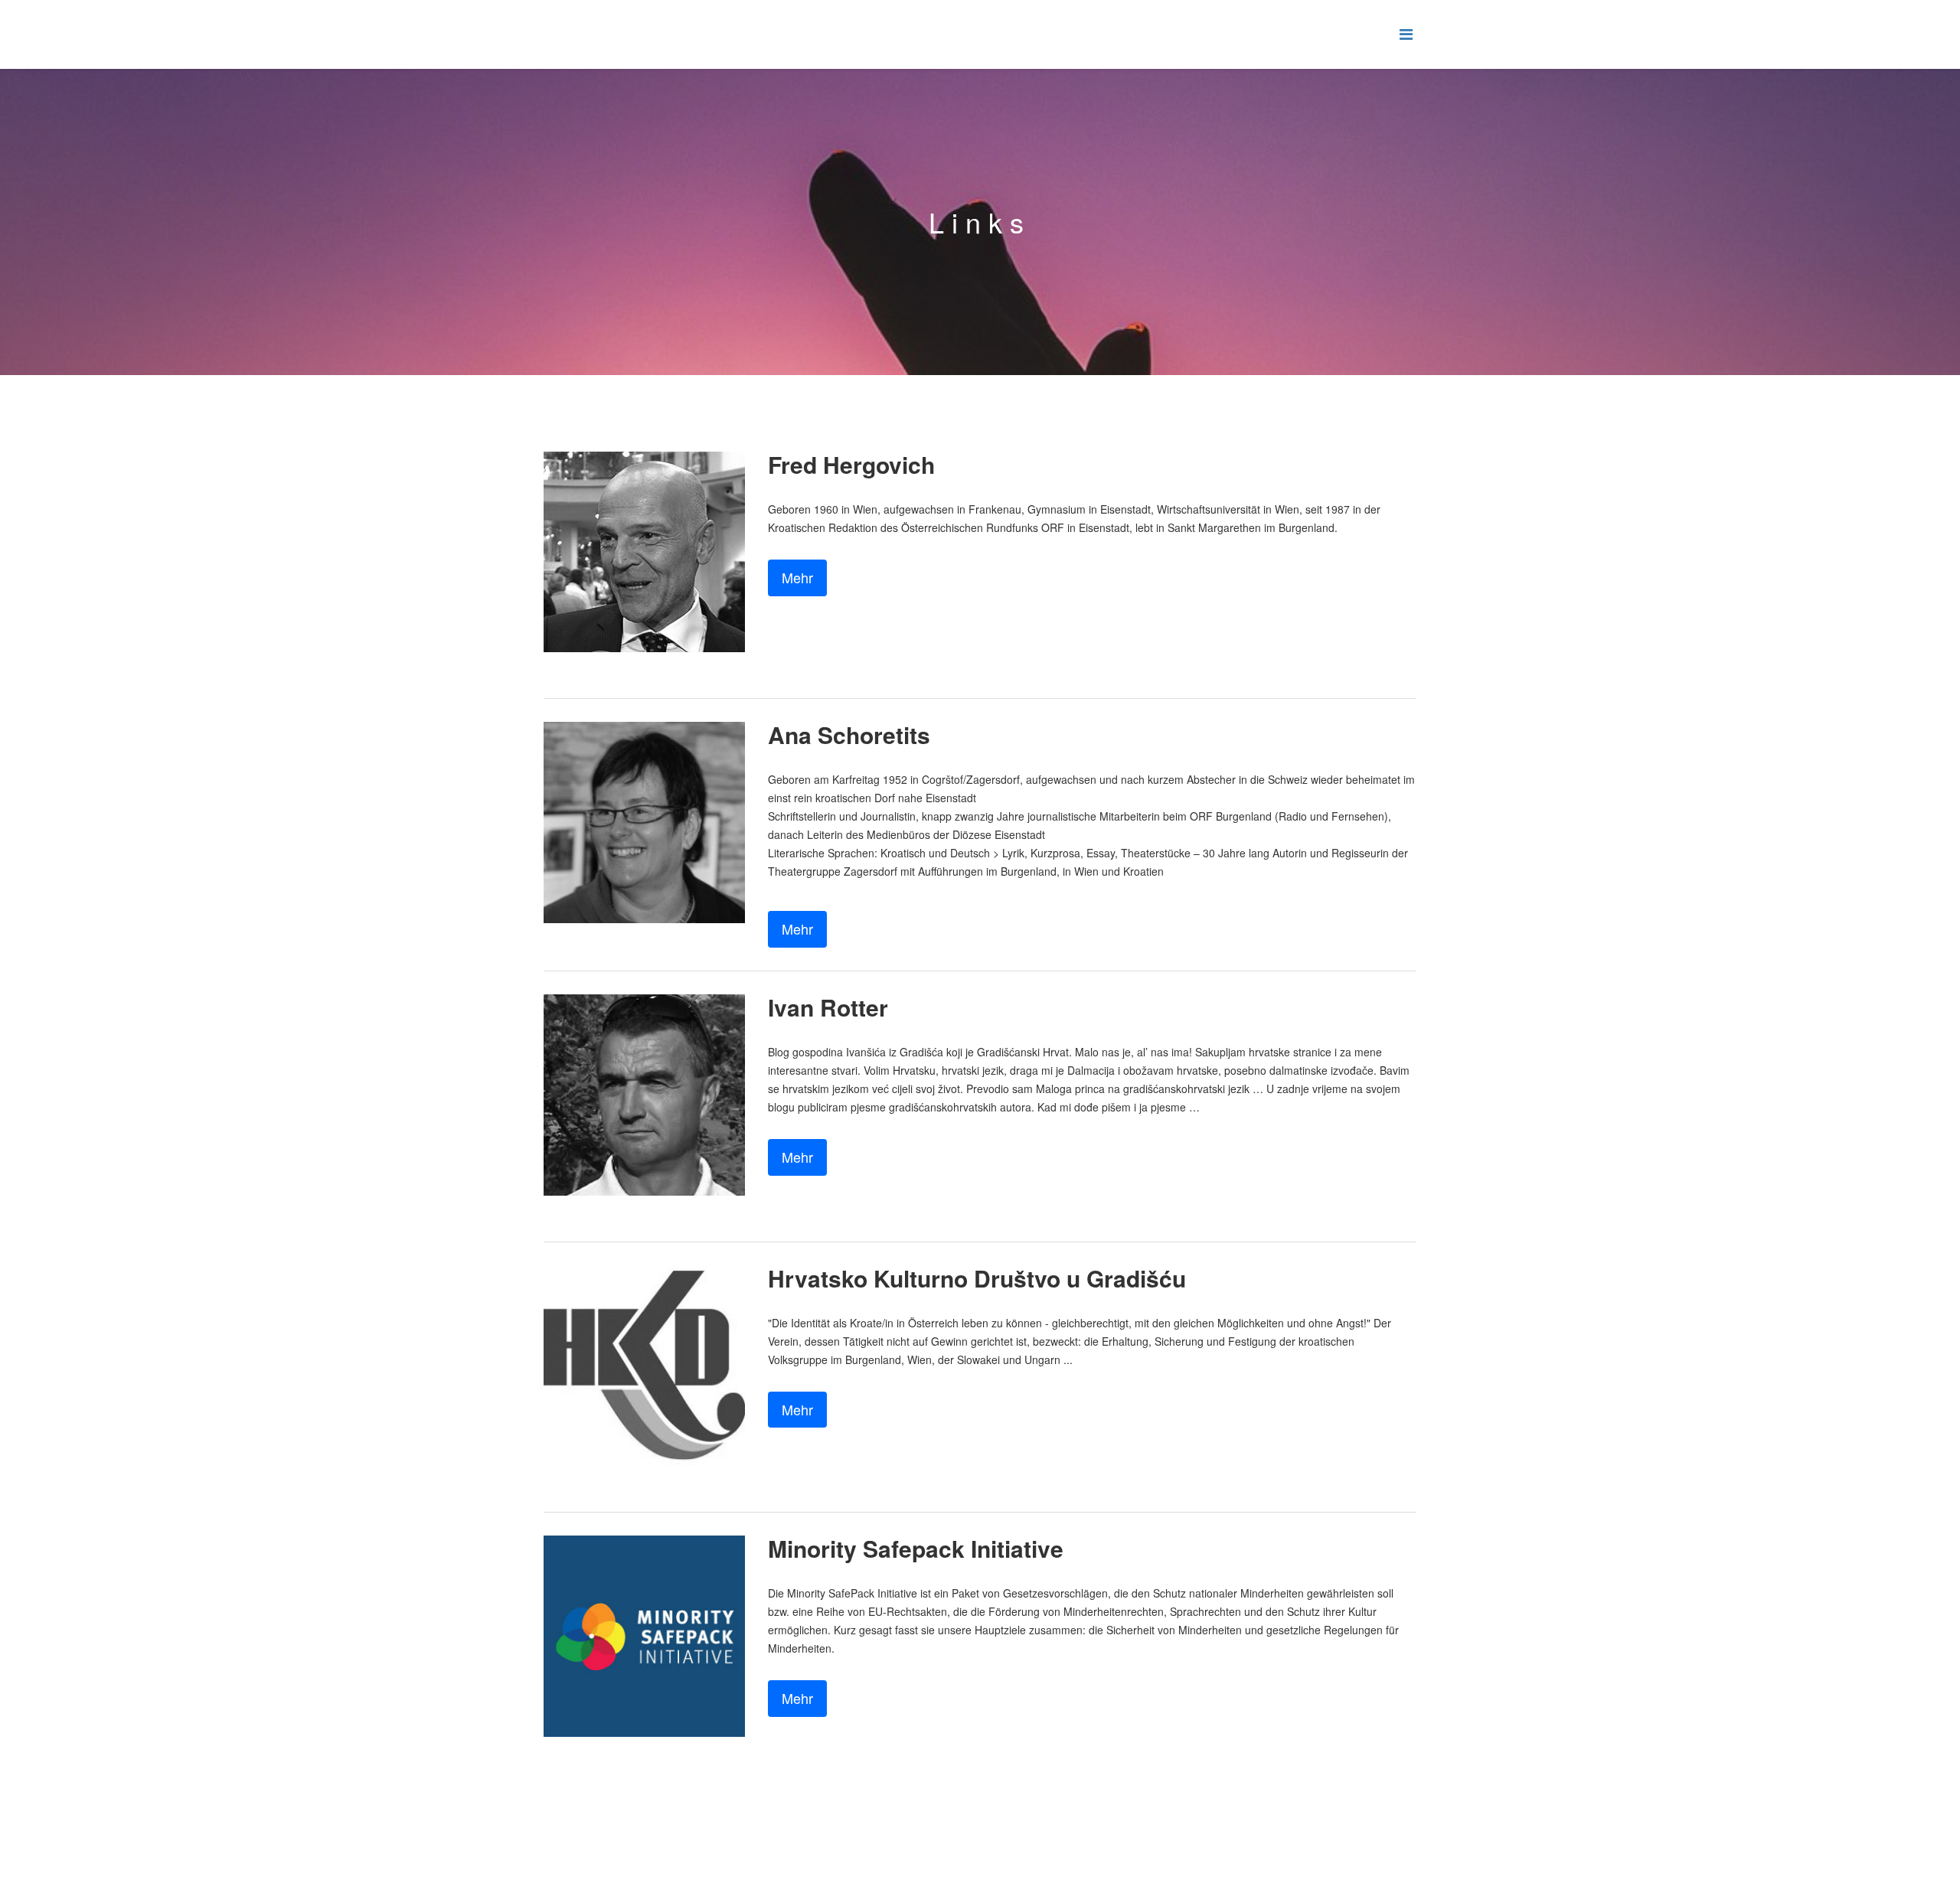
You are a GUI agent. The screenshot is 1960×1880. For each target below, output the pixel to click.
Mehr (797, 577)
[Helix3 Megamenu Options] (1406, 33)
